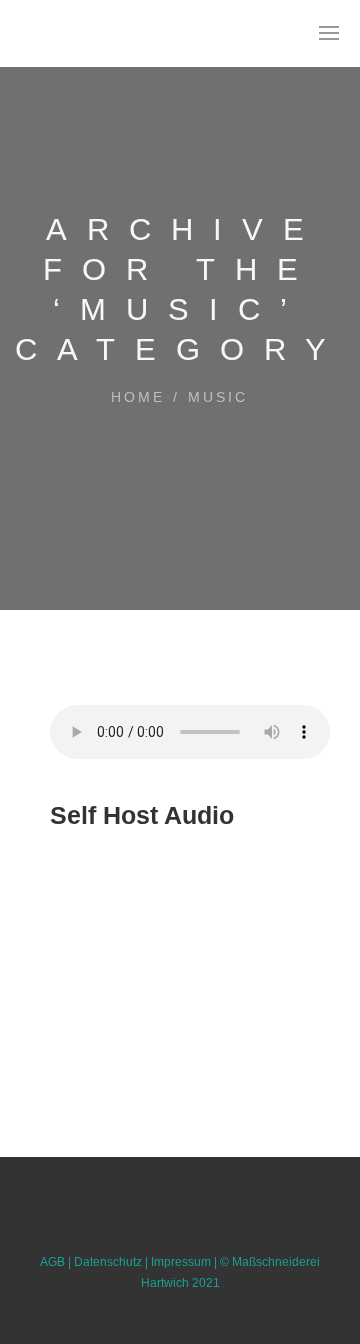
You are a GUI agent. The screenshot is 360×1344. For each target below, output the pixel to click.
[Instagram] (159, 1232)
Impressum (181, 1262)
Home (138, 397)
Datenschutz (108, 1262)
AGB (52, 1262)
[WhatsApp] (201, 1232)
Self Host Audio (142, 815)
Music (218, 397)
